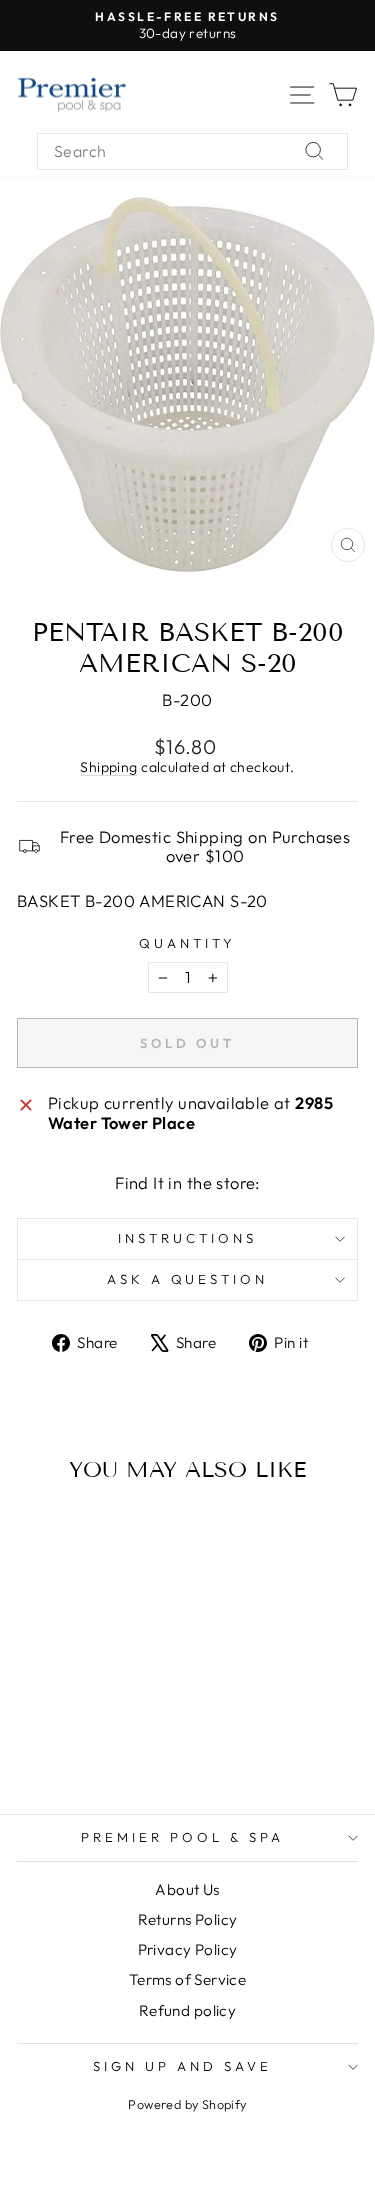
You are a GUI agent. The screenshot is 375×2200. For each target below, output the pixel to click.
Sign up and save (182, 2066)
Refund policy (187, 2010)
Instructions (187, 1238)
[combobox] (192, 151)
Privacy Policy (188, 1949)
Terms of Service (188, 1979)
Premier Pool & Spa (182, 1837)
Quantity (187, 943)
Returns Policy (188, 1919)
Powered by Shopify (187, 2104)
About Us (187, 1889)
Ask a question (188, 1279)
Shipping (108, 767)
